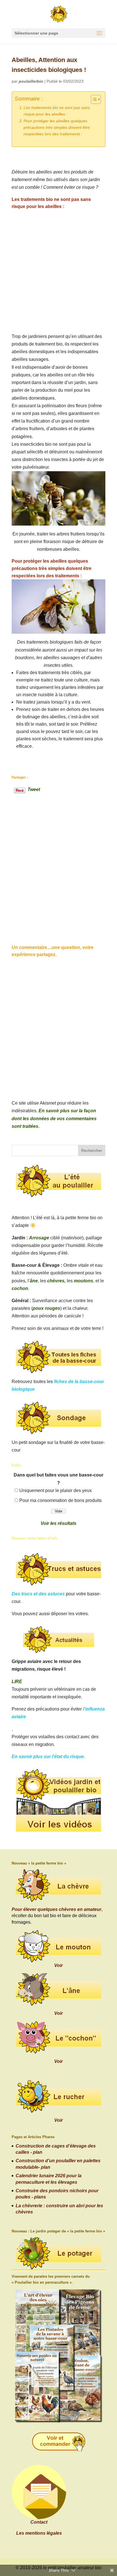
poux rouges (46, 1308)
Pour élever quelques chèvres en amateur (57, 1909)
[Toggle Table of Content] (93, 99)
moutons (83, 1281)
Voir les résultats (58, 1523)
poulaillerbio (31, 81)
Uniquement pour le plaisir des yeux (56, 1490)
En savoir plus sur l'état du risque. (48, 1757)
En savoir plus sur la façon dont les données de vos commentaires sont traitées (54, 1118)
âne (34, 1281)
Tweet (34, 789)
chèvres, (56, 1281)
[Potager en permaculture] (58, 2254)
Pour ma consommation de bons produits (60, 1500)
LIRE (17, 1682)
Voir (58, 1965)
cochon (20, 1288)
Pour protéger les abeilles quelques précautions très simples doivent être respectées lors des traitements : (57, 127)
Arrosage (39, 1238)
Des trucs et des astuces (38, 1594)
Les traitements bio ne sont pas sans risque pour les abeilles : (57, 111)
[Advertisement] (58, 271)
